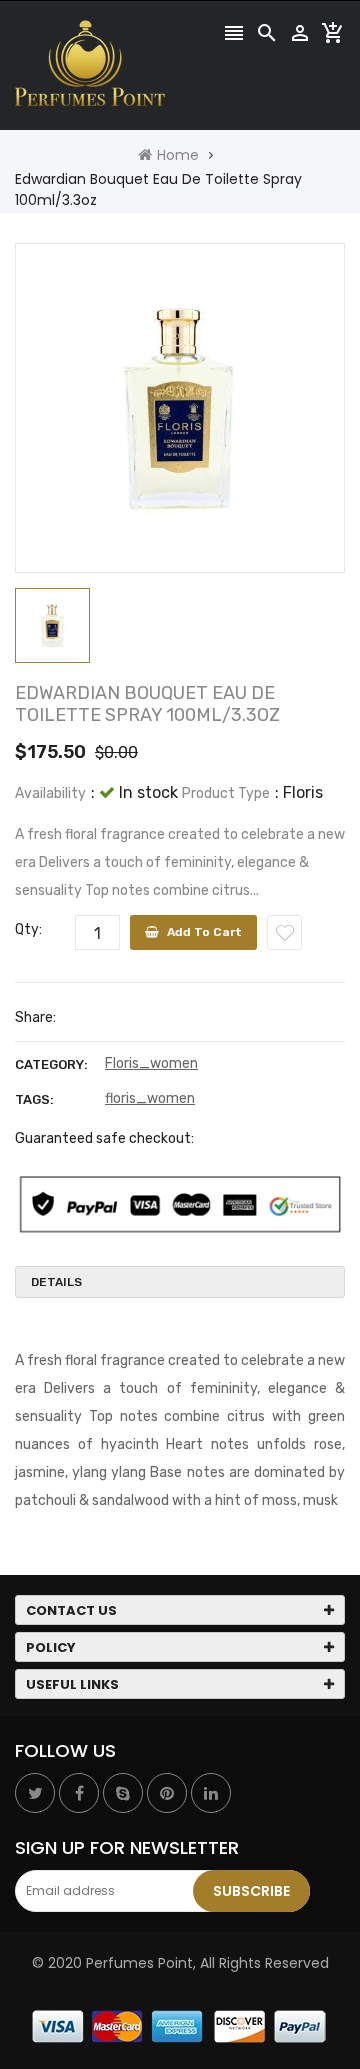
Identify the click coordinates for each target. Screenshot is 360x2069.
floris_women (150, 1098)
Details (56, 1282)
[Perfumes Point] (180, 2026)
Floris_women (151, 1063)
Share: (35, 1017)
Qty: (28, 929)
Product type (226, 793)
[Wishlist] (284, 932)
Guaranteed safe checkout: (104, 1138)
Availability (50, 793)
